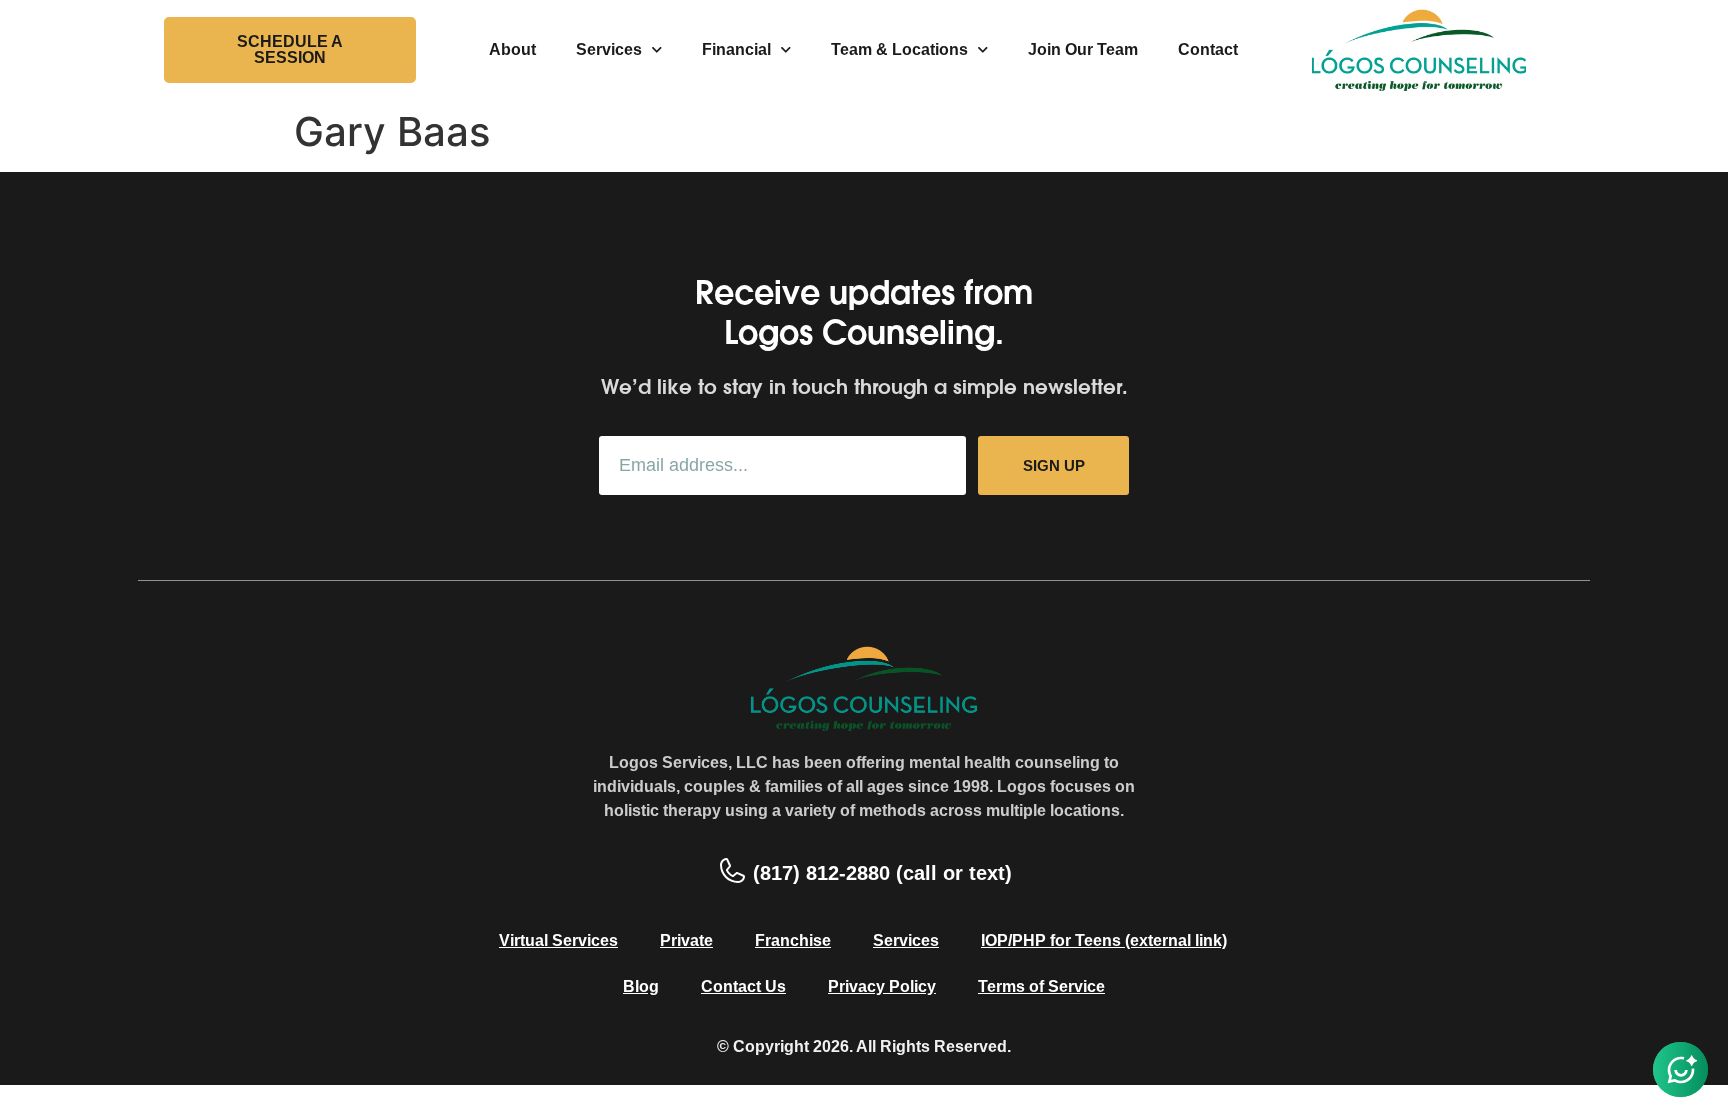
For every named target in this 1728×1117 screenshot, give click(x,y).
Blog (641, 986)
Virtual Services (558, 940)
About (512, 49)
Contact (1208, 49)
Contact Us (743, 986)
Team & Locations (899, 49)
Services (609, 49)
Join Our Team (1083, 49)
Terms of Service (1041, 986)
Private (686, 940)
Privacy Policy (882, 986)
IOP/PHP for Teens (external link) (1104, 940)
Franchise (793, 940)
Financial (736, 49)
